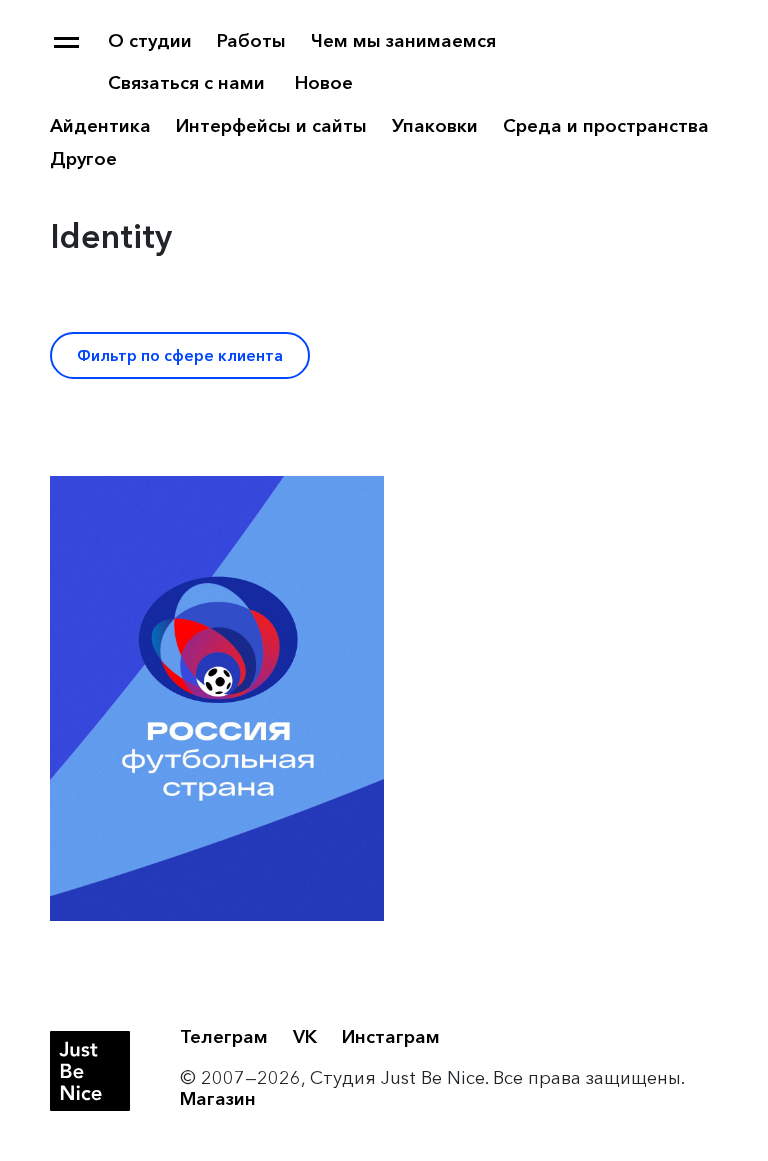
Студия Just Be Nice (90, 1071)
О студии (150, 41)
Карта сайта (66, 42)
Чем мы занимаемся (403, 41)
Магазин (218, 1099)
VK (305, 1037)
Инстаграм (391, 1037)
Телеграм (224, 1037)
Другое (83, 159)
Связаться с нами (186, 83)
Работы (251, 41)
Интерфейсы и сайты (271, 126)
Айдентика (100, 126)
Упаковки (435, 126)
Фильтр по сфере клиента (180, 355)
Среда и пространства (606, 126)
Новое (324, 83)
